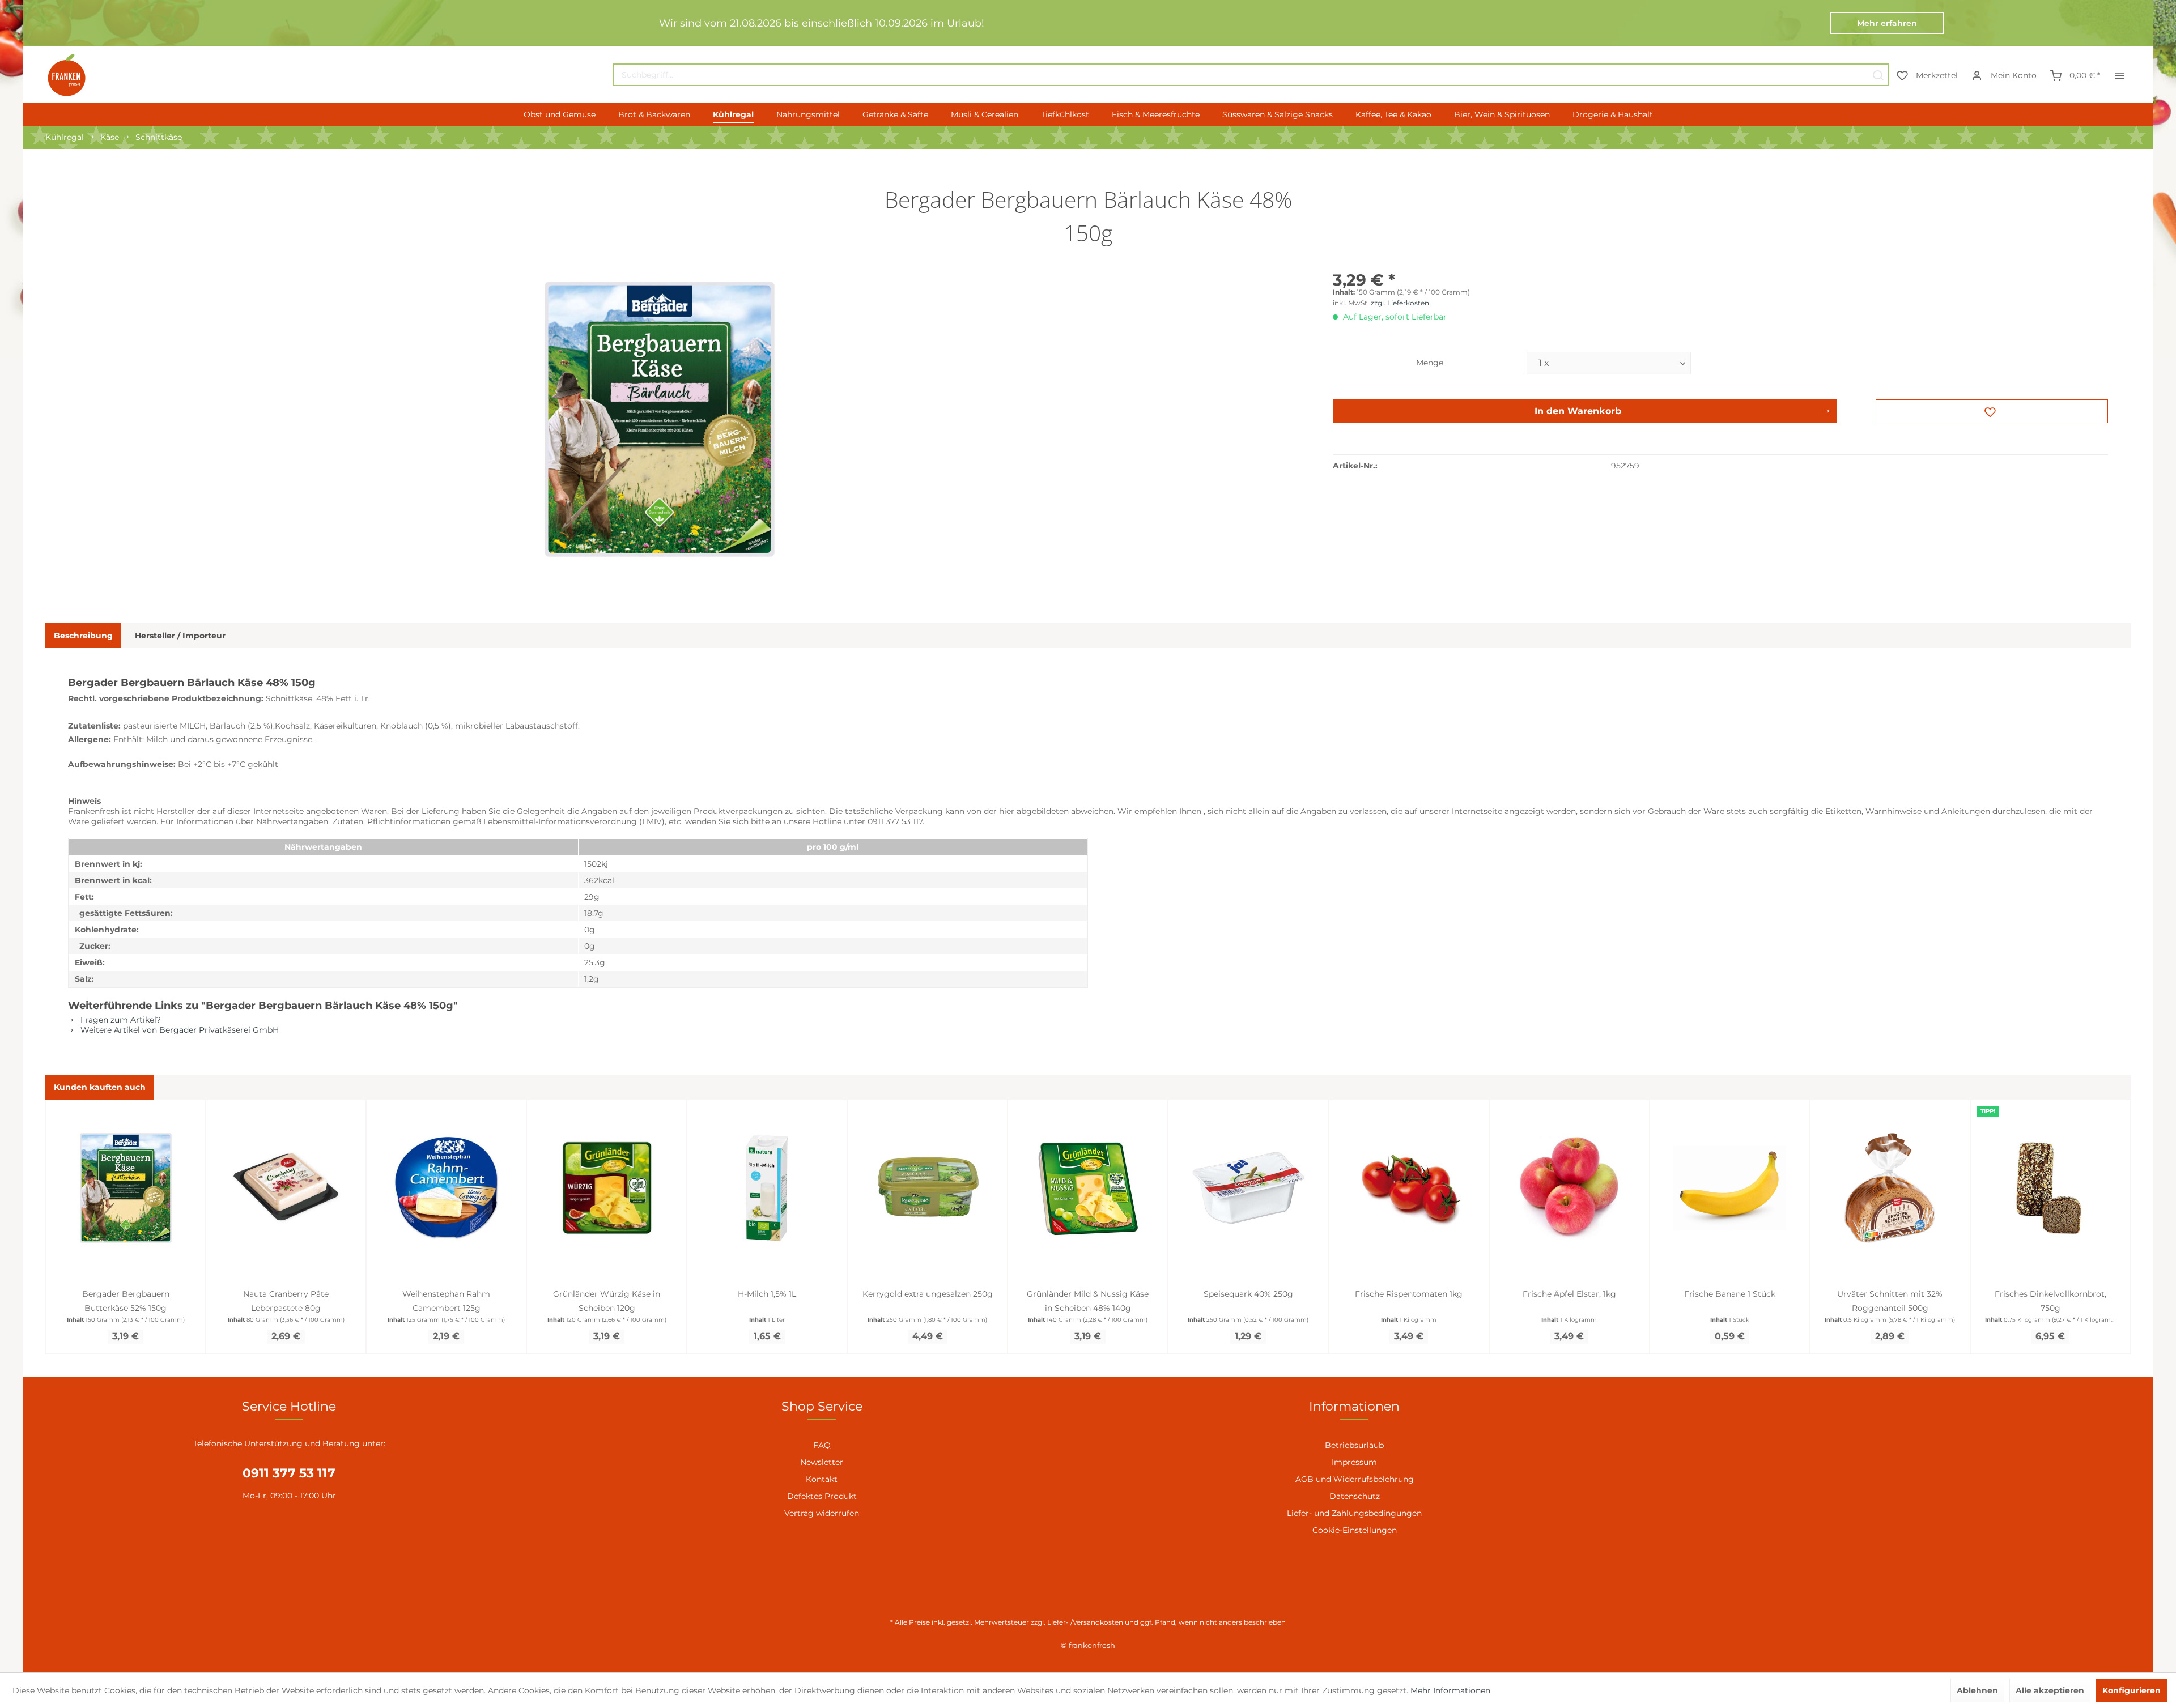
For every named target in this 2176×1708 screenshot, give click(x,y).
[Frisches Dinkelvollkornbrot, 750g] (2050, 1188)
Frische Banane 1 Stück (1730, 1294)
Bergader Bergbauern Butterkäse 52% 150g (126, 1301)
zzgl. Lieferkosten (1400, 303)
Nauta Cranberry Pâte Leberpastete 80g (286, 1301)
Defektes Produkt (822, 1496)
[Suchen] (1878, 75)
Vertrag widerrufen (822, 1513)
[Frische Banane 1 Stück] (1730, 1188)
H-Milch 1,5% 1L (767, 1294)
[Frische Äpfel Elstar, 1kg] (1569, 1188)
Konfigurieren (2132, 1690)
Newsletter (822, 1462)
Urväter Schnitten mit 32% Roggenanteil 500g (1890, 1301)
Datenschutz (1355, 1496)
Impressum (1354, 1462)
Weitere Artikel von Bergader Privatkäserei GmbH (178, 1030)
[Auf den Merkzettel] (1992, 411)
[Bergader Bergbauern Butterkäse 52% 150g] (126, 1188)
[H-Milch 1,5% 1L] (767, 1188)
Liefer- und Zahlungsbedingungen (1354, 1513)
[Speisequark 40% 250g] (1248, 1188)
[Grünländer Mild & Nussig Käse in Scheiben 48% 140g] (1088, 1188)
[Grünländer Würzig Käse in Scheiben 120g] (607, 1188)
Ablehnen (1977, 1690)
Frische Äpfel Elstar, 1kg (1569, 1294)
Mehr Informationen (1450, 1690)
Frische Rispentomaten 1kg (1409, 1294)
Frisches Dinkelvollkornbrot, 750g (2050, 1301)
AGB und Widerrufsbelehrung (1355, 1479)
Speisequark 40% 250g (1248, 1294)
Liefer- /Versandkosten (1085, 1622)
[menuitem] (1251, 75)
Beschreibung (83, 636)
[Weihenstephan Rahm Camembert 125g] (446, 1188)
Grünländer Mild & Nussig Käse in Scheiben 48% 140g (1088, 1301)
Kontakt (822, 1479)
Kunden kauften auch (100, 1087)
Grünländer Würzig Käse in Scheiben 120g (607, 1301)
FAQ (822, 1445)
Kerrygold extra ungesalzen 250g (928, 1294)
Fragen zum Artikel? (120, 1020)
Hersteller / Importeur (180, 636)
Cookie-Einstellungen (1355, 1530)
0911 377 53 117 (289, 1473)
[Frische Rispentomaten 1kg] (1409, 1188)
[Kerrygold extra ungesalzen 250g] (927, 1188)
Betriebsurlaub (1354, 1445)
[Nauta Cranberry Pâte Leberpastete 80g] (286, 1188)
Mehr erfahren (1887, 23)
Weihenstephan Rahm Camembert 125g (446, 1301)
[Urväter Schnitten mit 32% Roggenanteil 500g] (1890, 1188)
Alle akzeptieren (2050, 1690)
